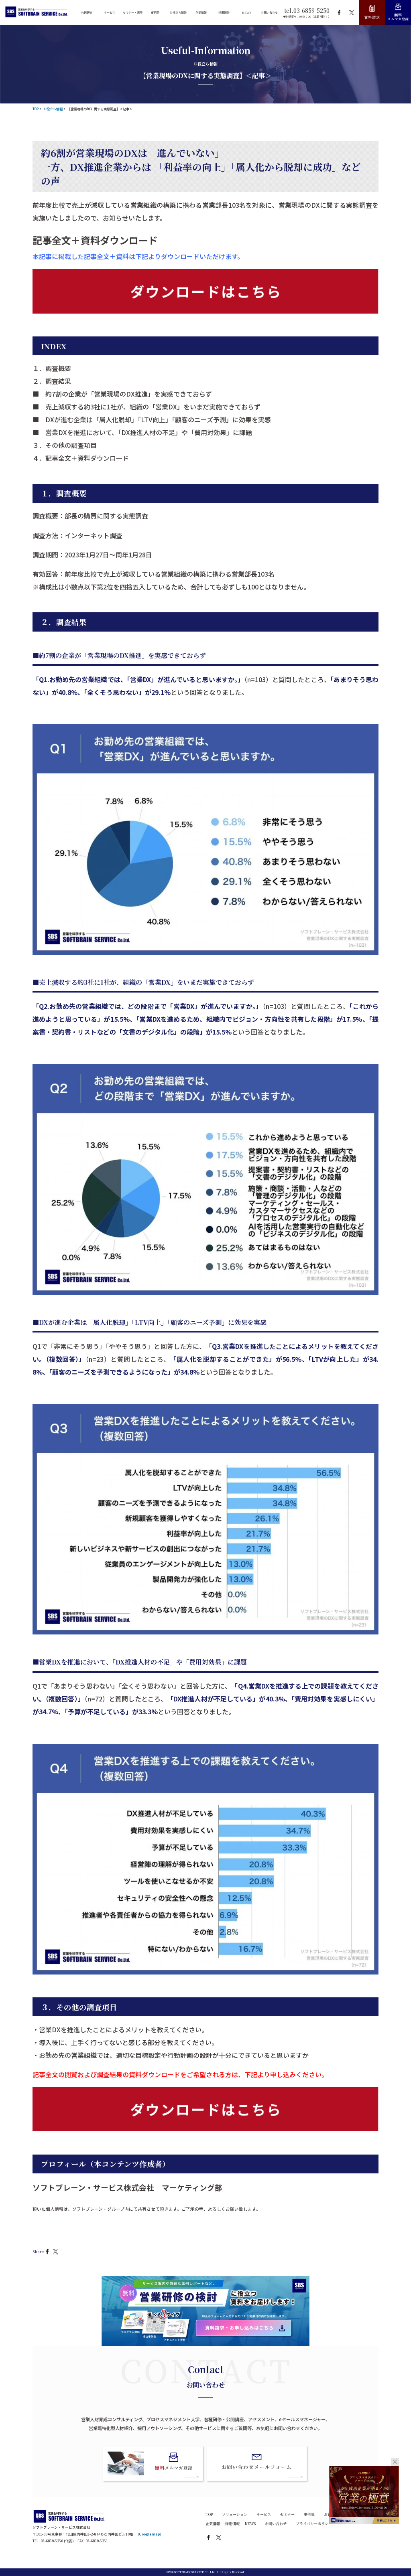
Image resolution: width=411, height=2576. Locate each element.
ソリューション (235, 2514)
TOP (209, 2514)
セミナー (287, 2514)
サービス (264, 2514)
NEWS (250, 2523)
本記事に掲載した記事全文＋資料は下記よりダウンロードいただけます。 (138, 256)
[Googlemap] (150, 2534)
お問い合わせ (276, 2523)
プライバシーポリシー (314, 2523)
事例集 (309, 2514)
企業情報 (213, 2523)
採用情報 (232, 2523)
